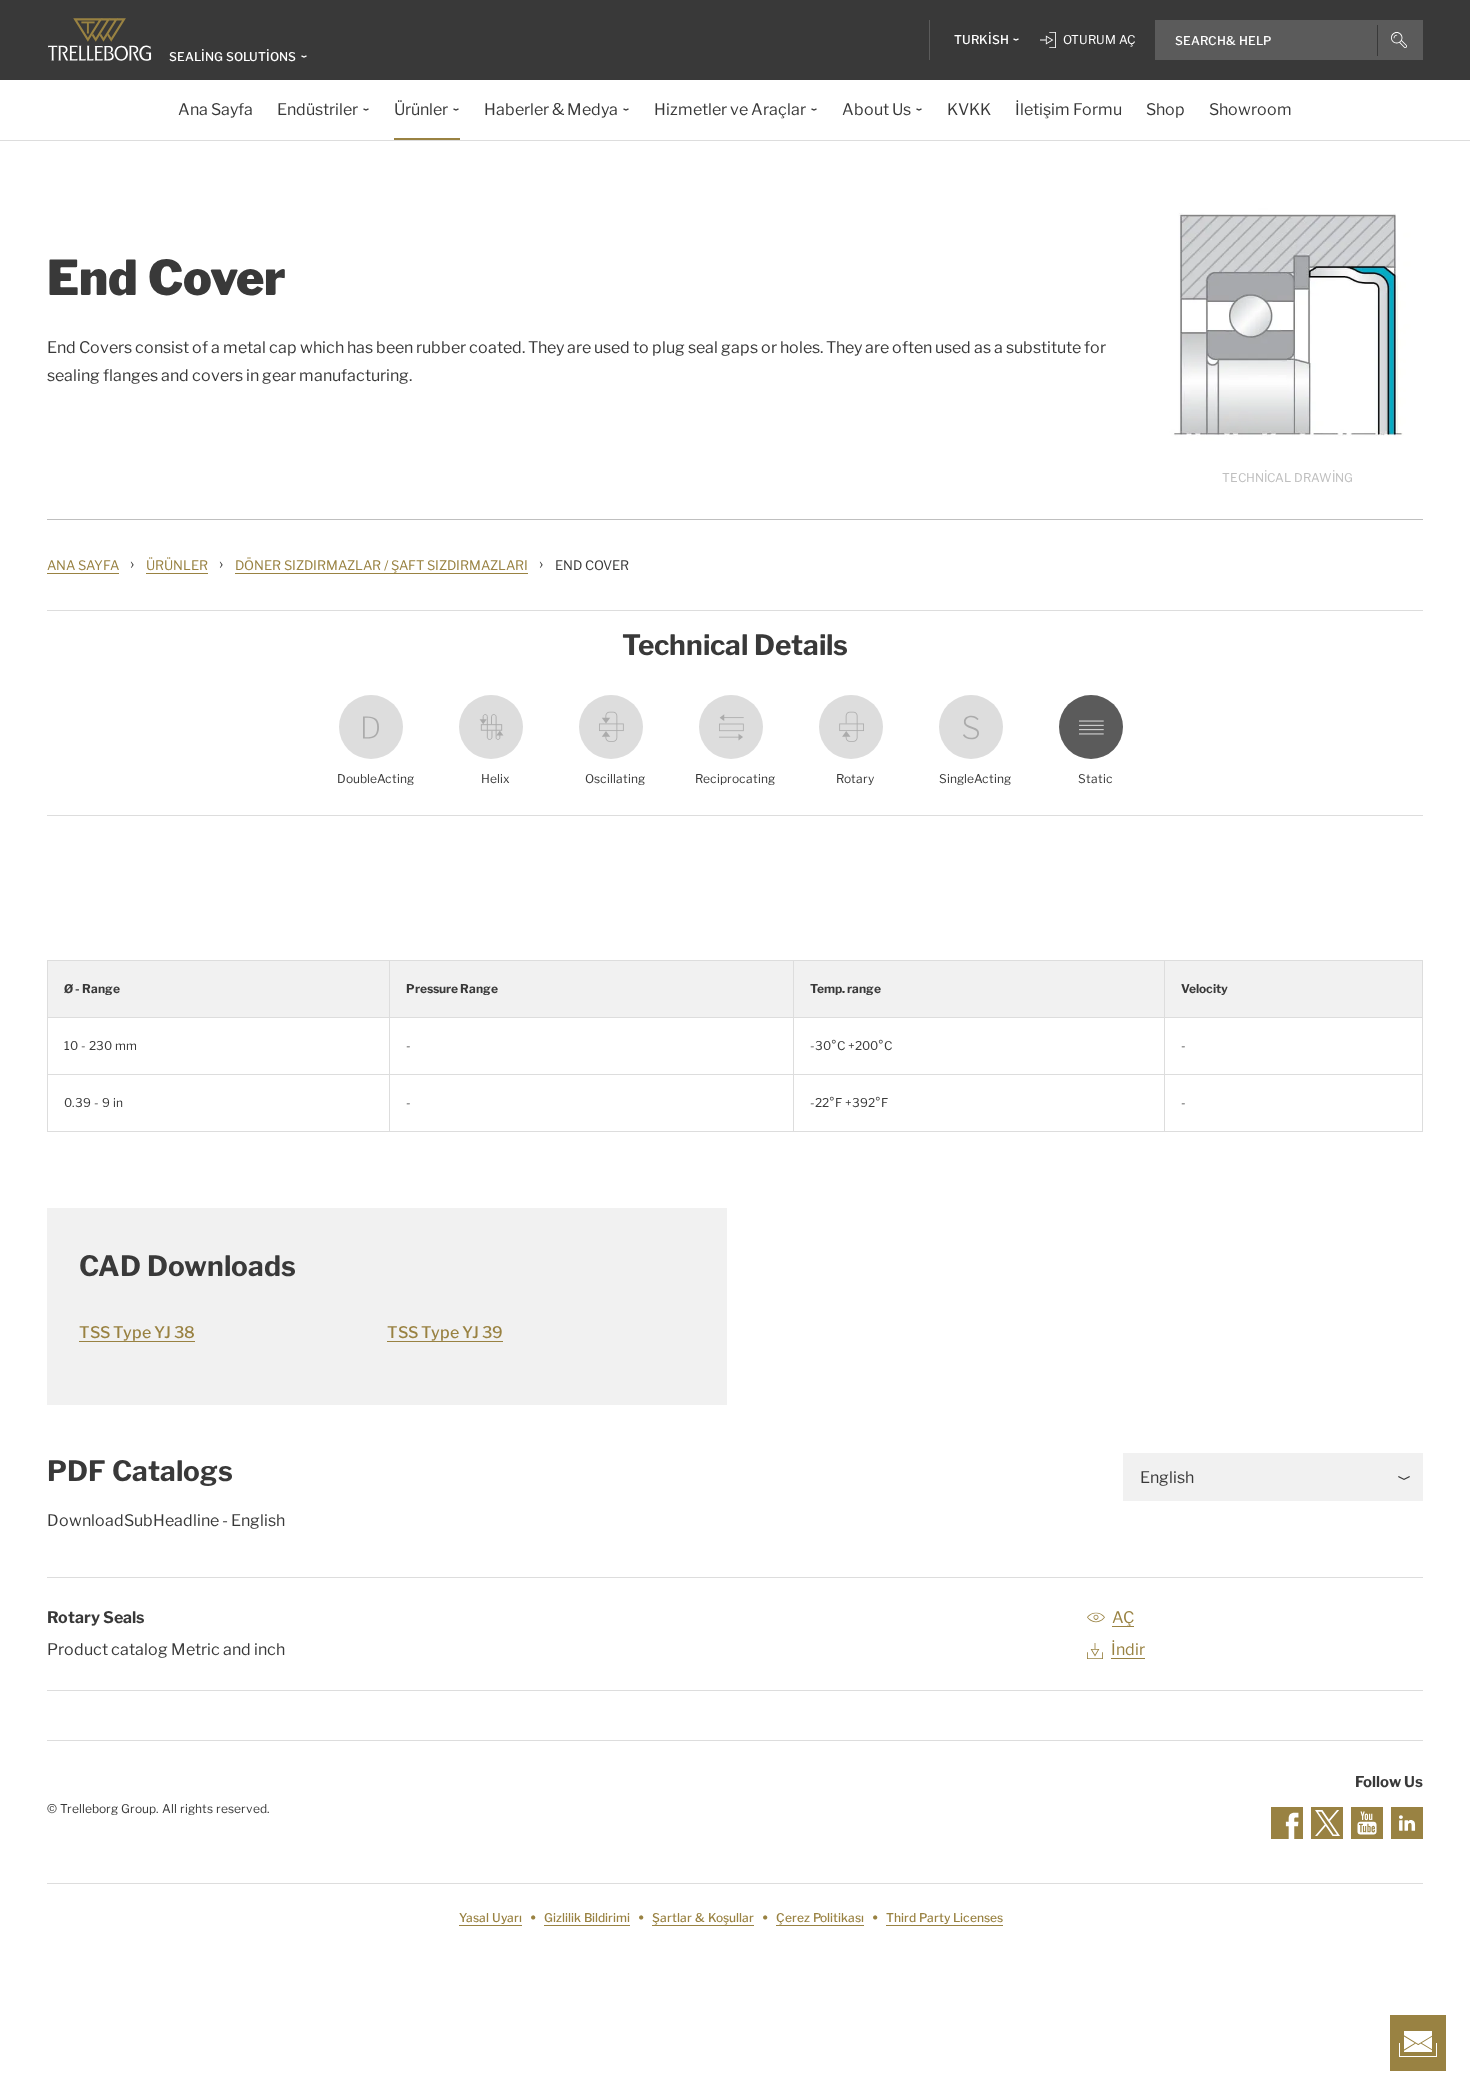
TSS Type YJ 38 (137, 1332)
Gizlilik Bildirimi (587, 1917)
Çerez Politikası (820, 1917)
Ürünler (177, 565)
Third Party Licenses (944, 1917)
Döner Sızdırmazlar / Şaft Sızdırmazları (381, 565)
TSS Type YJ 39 (445, 1332)
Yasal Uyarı (490, 1917)
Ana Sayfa (83, 565)
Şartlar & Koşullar (703, 1917)
